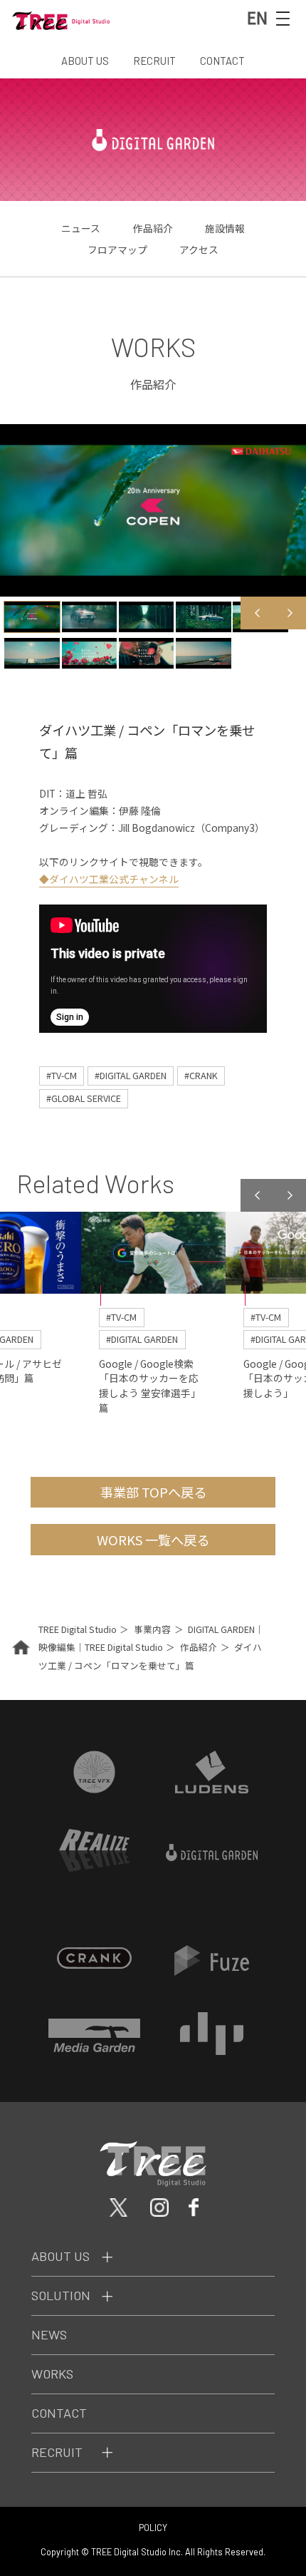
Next (290, 613)
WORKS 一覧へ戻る (153, 1540)
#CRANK (201, 1075)
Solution (61, 2295)
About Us (60, 2256)
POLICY (153, 2528)
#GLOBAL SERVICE (84, 1098)
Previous (257, 613)
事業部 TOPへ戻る (153, 1492)
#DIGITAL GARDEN (131, 1075)
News (49, 2334)
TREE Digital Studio (78, 1629)
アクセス (199, 249)
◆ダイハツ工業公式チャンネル (109, 879)
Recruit (57, 2452)
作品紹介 (153, 228)
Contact (59, 2413)
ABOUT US (85, 61)
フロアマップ (117, 249)
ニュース (81, 228)
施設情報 (225, 228)
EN (257, 17)
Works (52, 2374)
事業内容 (152, 1629)
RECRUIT (154, 61)
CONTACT (222, 61)
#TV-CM (62, 1075)
